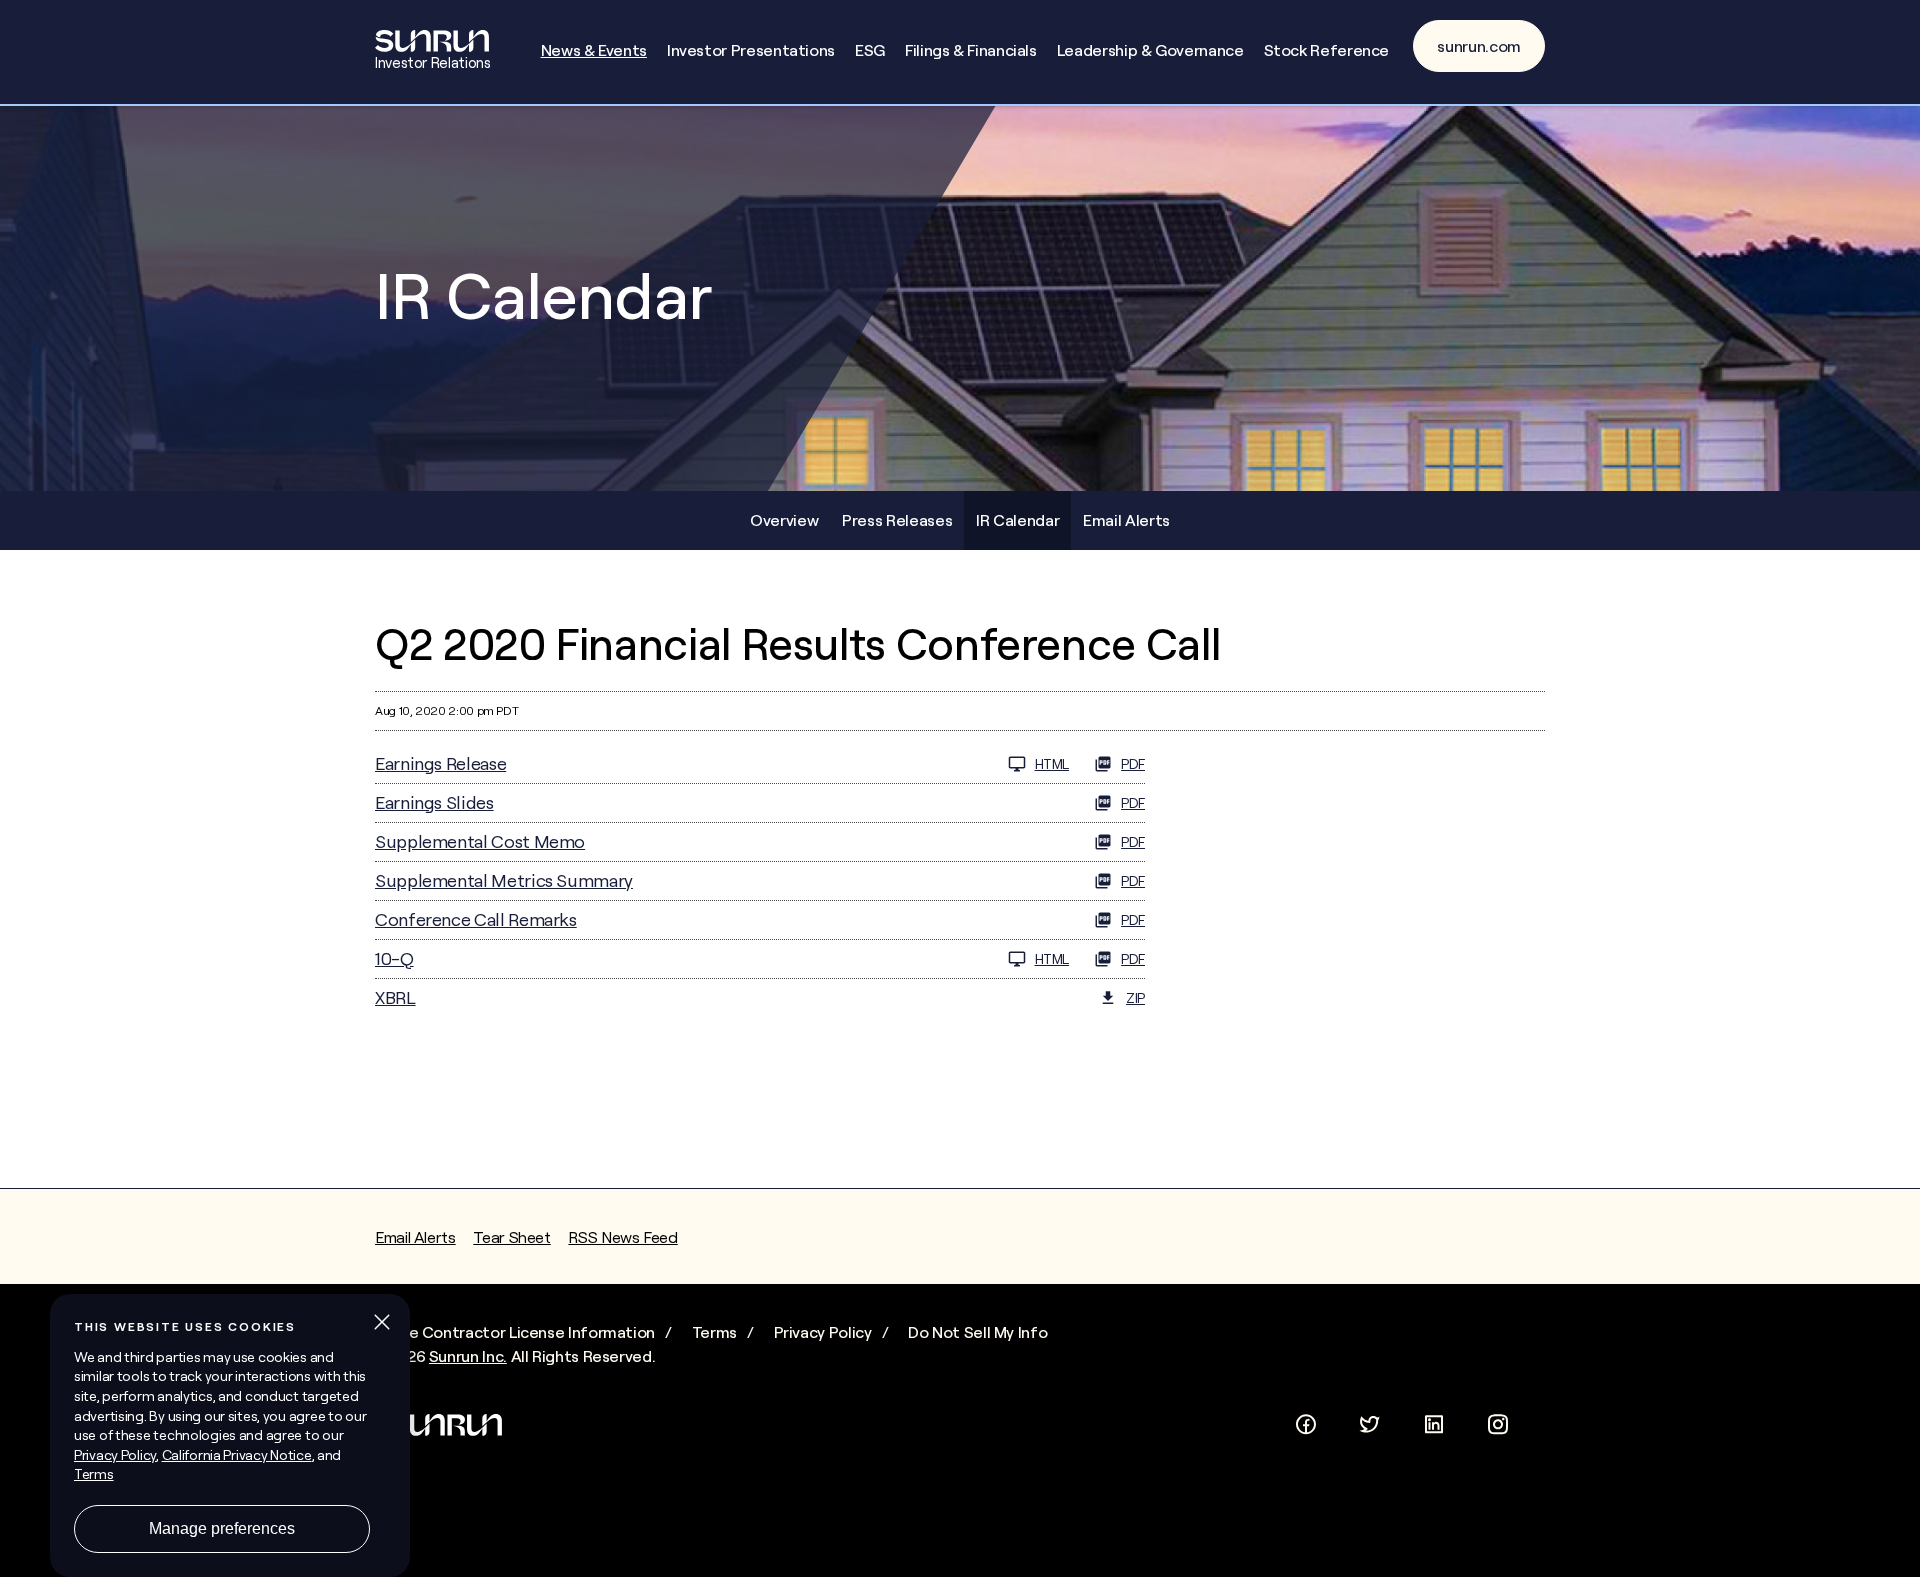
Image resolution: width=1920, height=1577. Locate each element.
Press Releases (897, 520)
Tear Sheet (511, 1237)
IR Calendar (1017, 520)
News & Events (594, 50)
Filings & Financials (971, 50)
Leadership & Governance (1150, 50)
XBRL (395, 997)
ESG (870, 50)
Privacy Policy (823, 1332)
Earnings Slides (434, 802)
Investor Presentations (751, 50)
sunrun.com (1479, 46)
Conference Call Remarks (476, 919)
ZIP (1135, 998)
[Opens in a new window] (1306, 1420)
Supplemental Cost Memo (480, 841)
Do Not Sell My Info (977, 1332)
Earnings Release (440, 763)
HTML (1052, 764)
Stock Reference (1327, 50)
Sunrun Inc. (468, 1356)
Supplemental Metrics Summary (504, 880)
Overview (784, 520)
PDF (1133, 764)
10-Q (394, 958)
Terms (714, 1332)
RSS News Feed (622, 1237)
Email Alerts (1126, 520)
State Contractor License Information (515, 1332)
